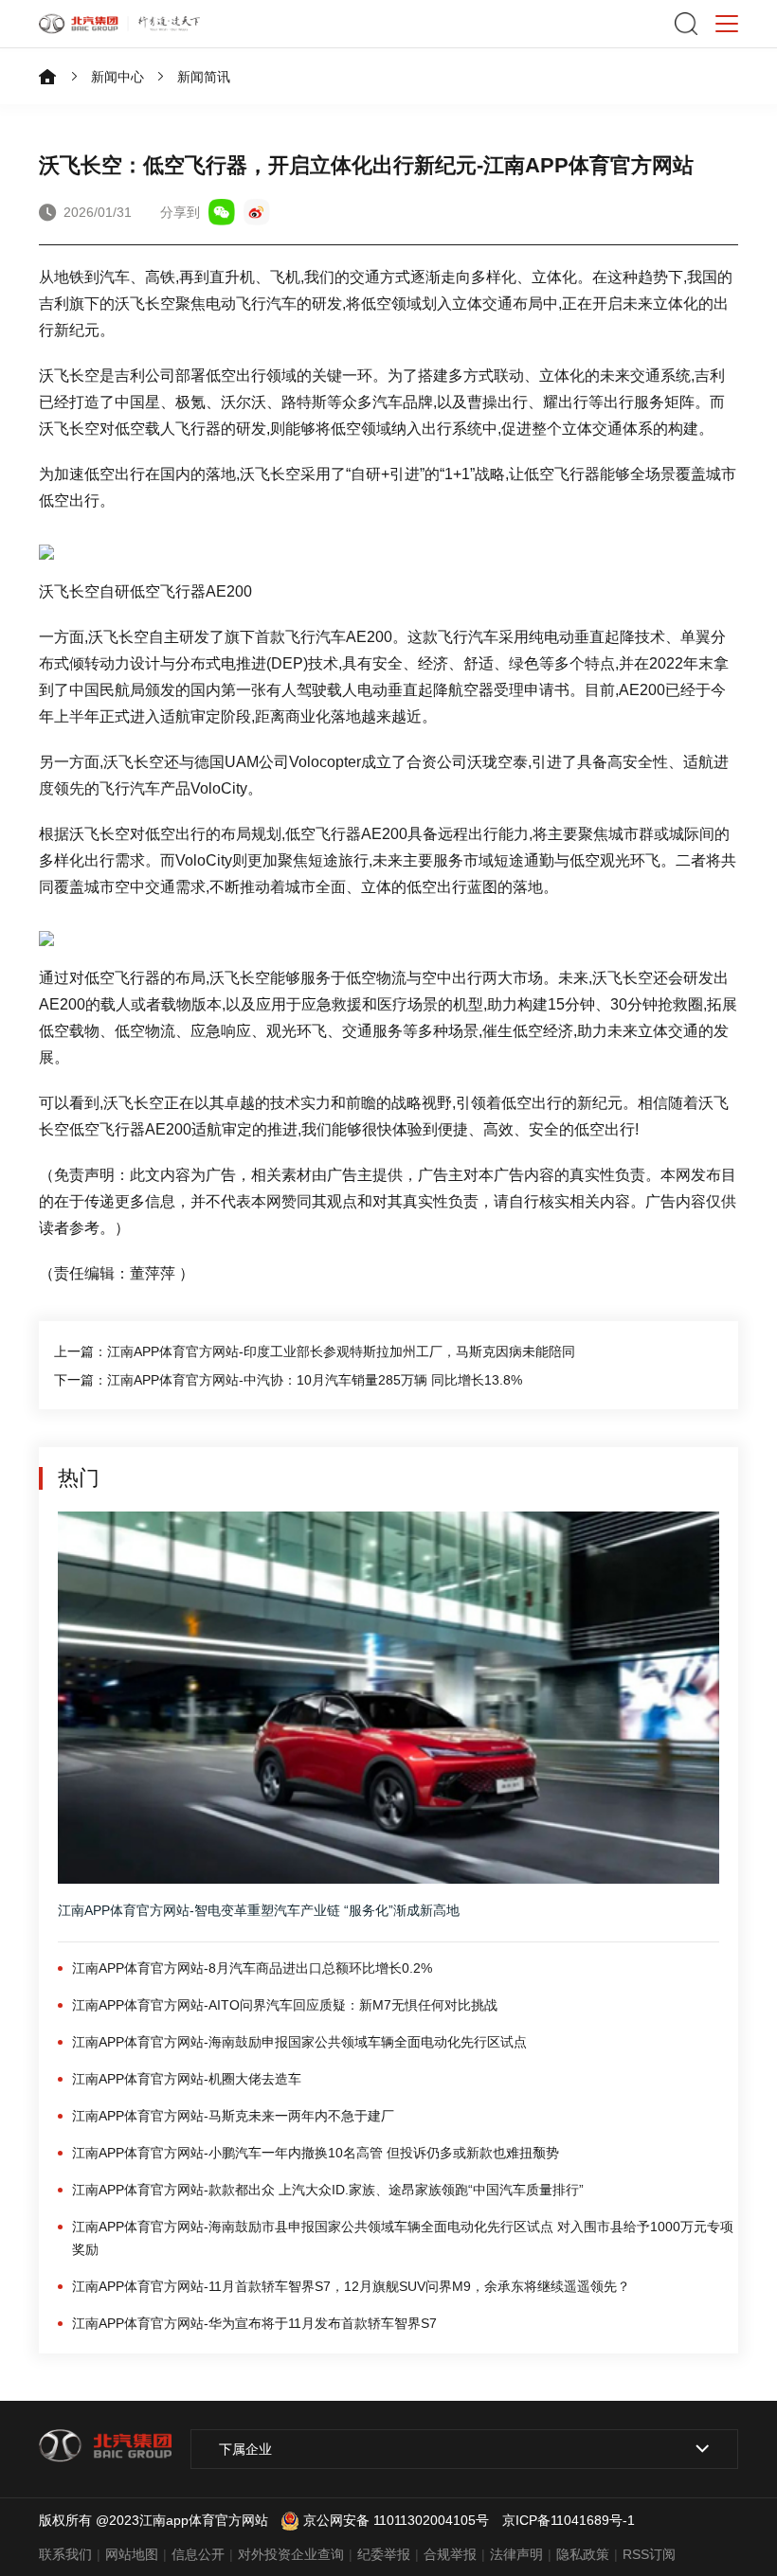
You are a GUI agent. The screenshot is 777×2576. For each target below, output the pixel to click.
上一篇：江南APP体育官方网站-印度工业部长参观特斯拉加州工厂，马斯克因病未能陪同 (315, 1351)
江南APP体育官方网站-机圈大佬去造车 (187, 2079)
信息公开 (198, 2554)
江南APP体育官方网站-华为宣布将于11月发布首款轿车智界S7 (254, 2323)
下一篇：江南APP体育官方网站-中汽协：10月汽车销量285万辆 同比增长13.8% (288, 1380)
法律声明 (516, 2554)
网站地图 (132, 2554)
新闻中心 (117, 77)
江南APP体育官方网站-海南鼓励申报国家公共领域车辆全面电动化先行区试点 (299, 2042)
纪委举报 (384, 2554)
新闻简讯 (204, 77)
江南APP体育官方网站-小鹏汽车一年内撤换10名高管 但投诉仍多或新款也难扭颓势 (316, 2153)
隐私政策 (583, 2554)
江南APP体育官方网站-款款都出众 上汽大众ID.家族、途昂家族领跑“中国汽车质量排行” (328, 2190)
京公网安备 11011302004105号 (396, 2520)
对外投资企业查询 (291, 2554)
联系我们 (65, 2554)
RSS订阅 (649, 2554)
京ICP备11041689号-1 (569, 2520)
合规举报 (450, 2554)
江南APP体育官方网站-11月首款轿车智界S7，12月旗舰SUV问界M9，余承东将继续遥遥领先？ (351, 2286)
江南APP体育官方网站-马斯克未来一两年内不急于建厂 (233, 2116)
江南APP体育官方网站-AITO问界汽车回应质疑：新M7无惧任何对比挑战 (285, 2005)
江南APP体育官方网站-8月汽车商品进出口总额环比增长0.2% (252, 1968)
